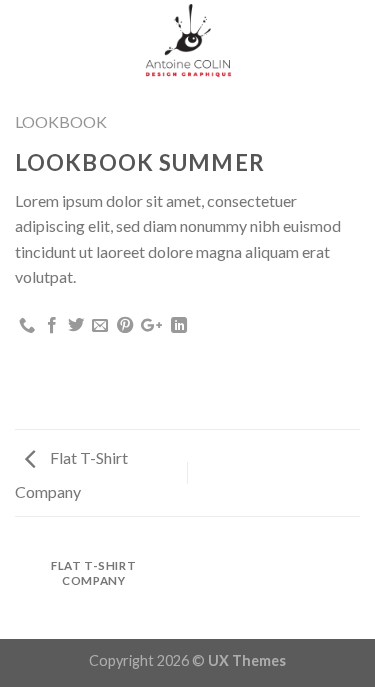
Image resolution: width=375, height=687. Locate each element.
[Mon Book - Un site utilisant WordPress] (187, 39)
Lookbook (61, 121)
